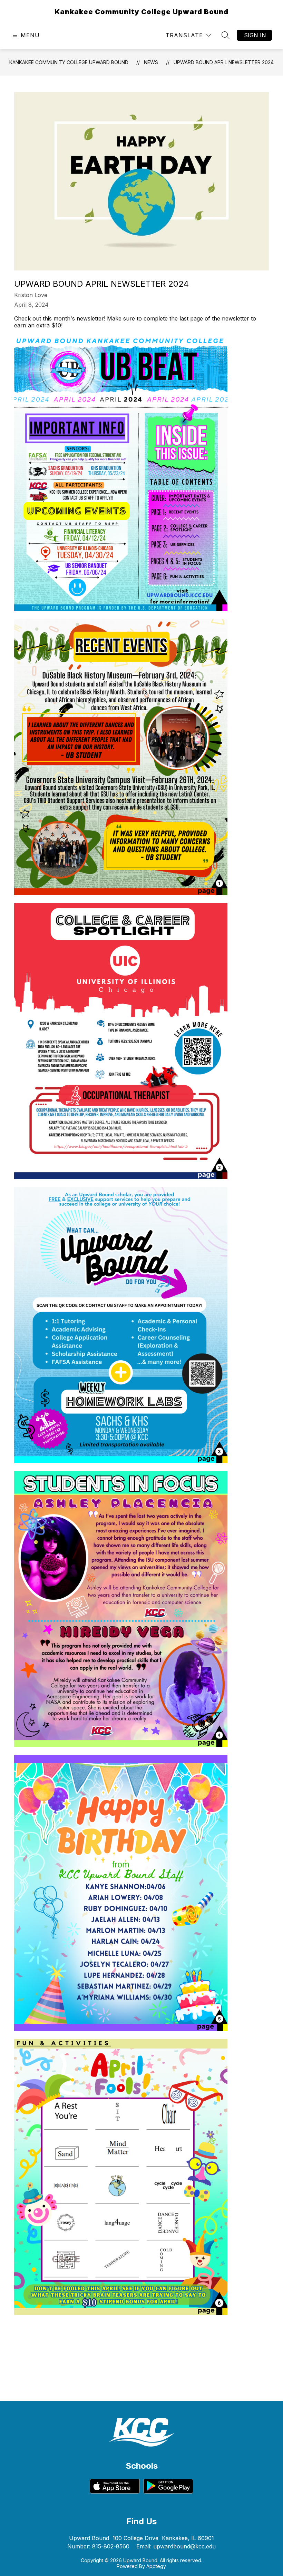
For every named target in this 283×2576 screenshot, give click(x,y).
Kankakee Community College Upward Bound (69, 62)
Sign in (255, 35)
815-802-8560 (111, 2546)
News (151, 62)
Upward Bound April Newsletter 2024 (224, 62)
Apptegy (156, 2566)
